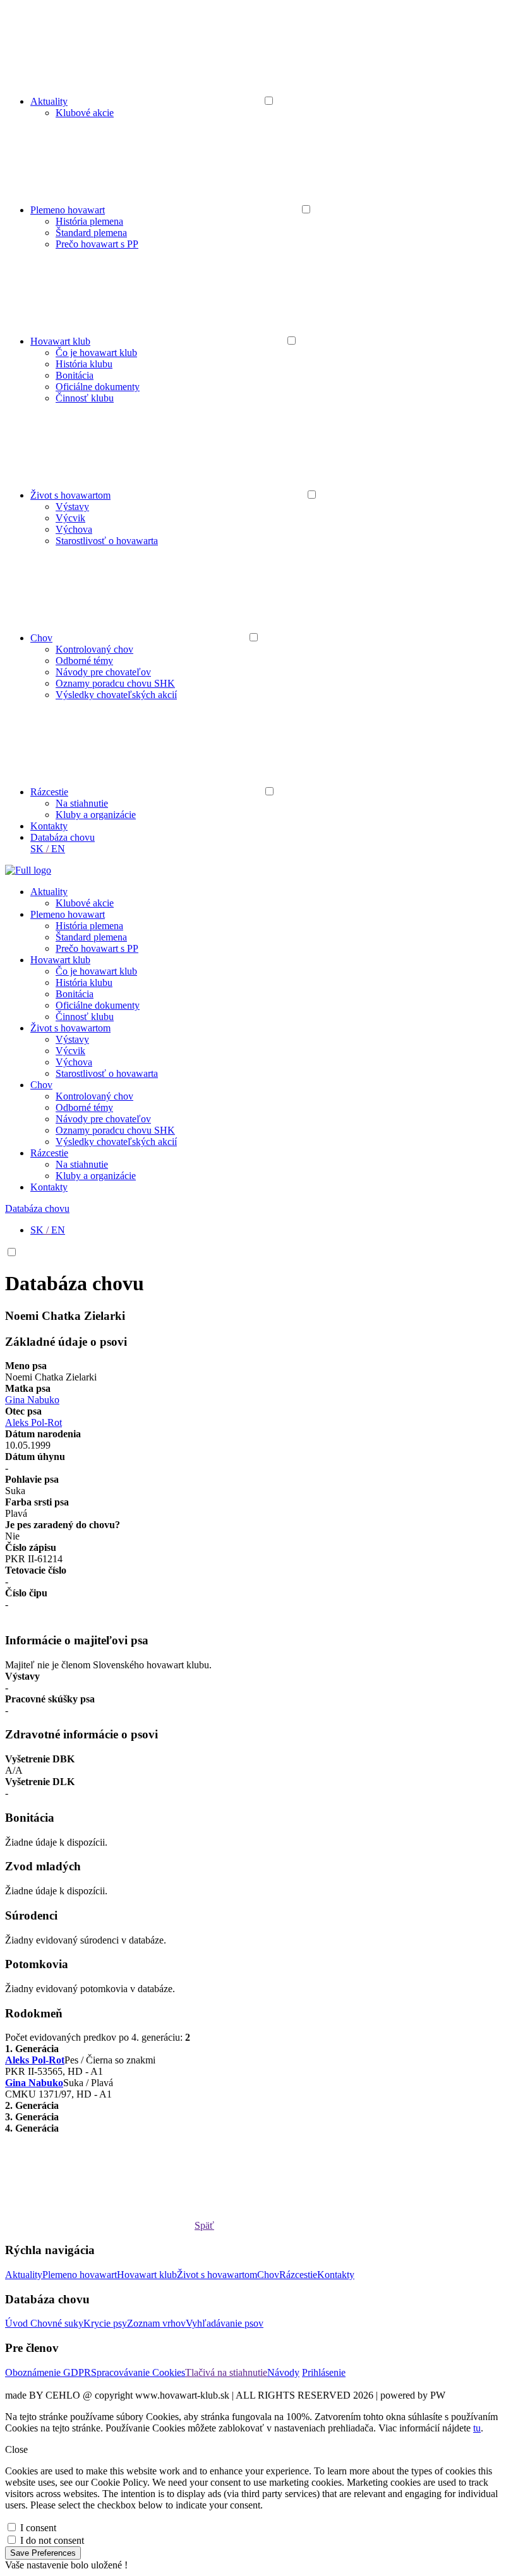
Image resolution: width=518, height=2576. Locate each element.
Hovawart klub (60, 341)
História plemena (89, 221)
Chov (41, 638)
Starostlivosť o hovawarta (107, 541)
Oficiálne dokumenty (98, 387)
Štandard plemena (91, 233)
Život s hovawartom (70, 495)
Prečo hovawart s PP (97, 244)
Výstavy (72, 507)
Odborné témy (84, 661)
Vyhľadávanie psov (225, 2323)
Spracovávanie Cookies (138, 2372)
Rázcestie (49, 792)
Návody (283, 2372)
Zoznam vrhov (156, 2323)
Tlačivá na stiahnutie (226, 2372)
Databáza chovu (63, 837)
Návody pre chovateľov (103, 672)
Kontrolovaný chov (94, 649)
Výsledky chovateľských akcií (116, 695)
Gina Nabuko (32, 1400)
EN (58, 849)
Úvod (18, 2323)
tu (477, 2428)
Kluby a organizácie (96, 815)
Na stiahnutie (82, 803)
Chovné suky (57, 2323)
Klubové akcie (85, 113)
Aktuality (49, 101)
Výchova (74, 529)
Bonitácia (75, 375)
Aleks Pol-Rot (33, 1422)
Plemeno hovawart (68, 210)
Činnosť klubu (85, 398)
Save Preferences (43, 2553)
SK (37, 849)
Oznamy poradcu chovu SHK (115, 683)
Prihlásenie (324, 2372)
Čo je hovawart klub (96, 353)
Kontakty (49, 826)
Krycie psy (105, 2323)
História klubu (84, 364)
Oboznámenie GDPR (48, 2372)
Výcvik (70, 518)
